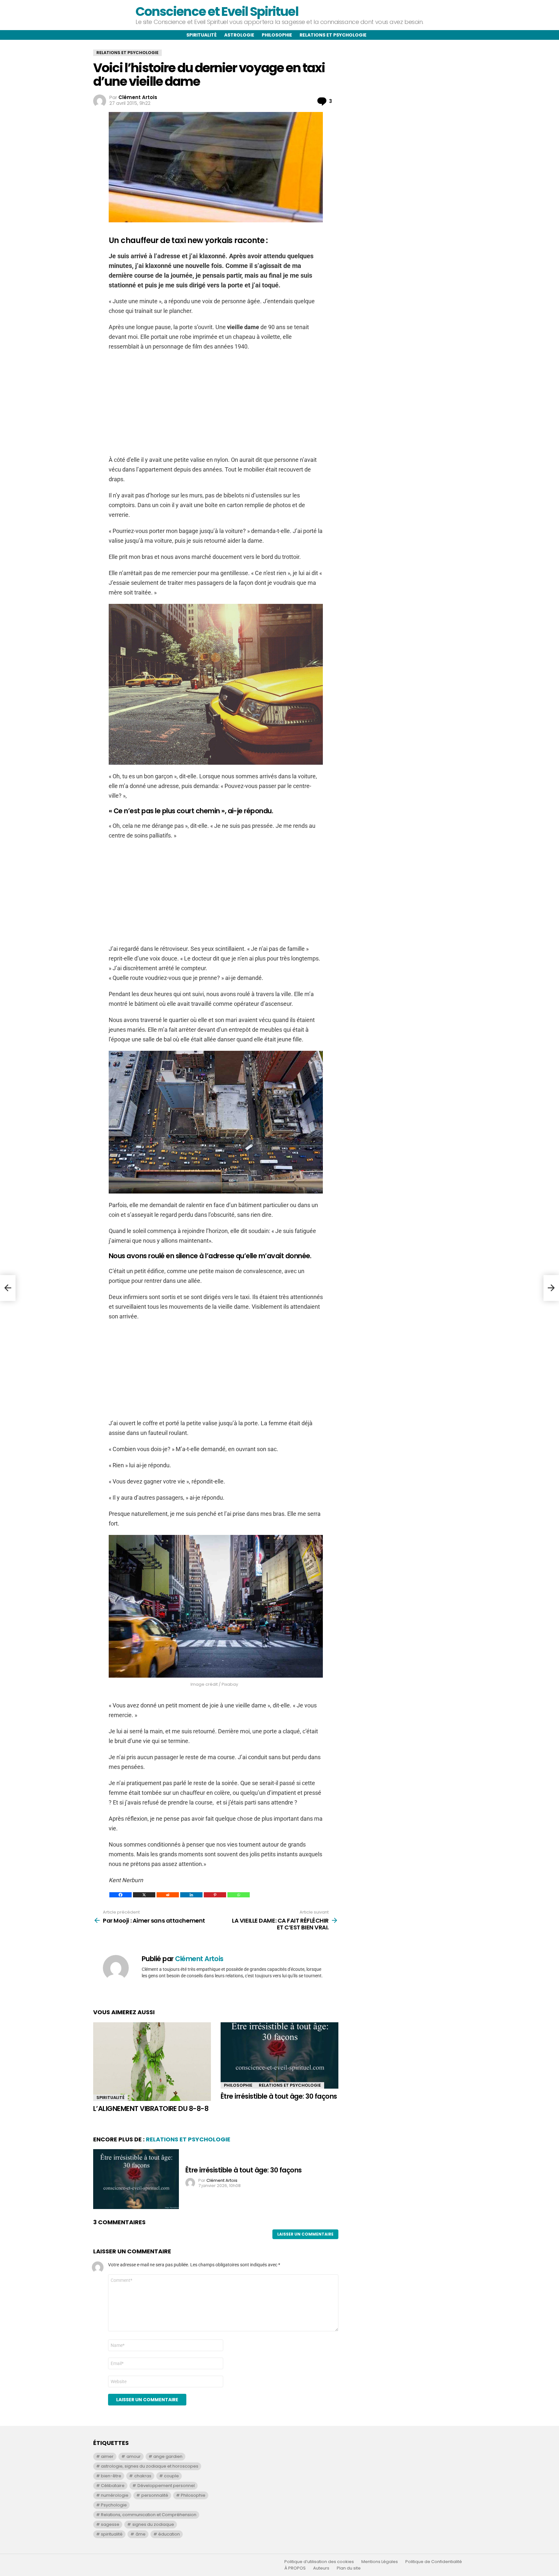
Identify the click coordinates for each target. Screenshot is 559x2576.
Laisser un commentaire (305, 2234)
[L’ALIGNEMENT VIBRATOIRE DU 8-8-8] (152, 2062)
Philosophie (277, 35)
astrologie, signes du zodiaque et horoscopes (150, 2466)
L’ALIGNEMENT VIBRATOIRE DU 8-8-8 (151, 2109)
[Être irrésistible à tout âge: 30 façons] (279, 2055)
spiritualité (112, 2534)
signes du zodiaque (153, 2524)
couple (171, 2476)
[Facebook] (121, 1895)
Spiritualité (202, 35)
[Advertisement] (216, 403)
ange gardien (168, 2456)
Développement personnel (166, 2486)
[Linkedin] (191, 1895)
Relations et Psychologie (290, 2085)
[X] (144, 1895)
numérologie (115, 2495)
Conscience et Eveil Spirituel (217, 11)
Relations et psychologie (333, 35)
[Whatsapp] (239, 1895)
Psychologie (114, 2505)
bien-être (111, 2476)
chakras (143, 2476)
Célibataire (113, 2486)
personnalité (155, 2495)
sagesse (110, 2524)
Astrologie (239, 35)
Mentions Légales (380, 2562)
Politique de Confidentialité (434, 2562)
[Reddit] (168, 1895)
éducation (169, 2534)
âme (141, 2534)
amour (134, 2456)
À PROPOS (295, 2568)
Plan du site (349, 2568)
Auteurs (321, 2568)
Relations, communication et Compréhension (149, 2515)
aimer (107, 2456)
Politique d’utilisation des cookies (319, 2562)
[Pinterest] (215, 1895)
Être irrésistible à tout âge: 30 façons (279, 2096)
